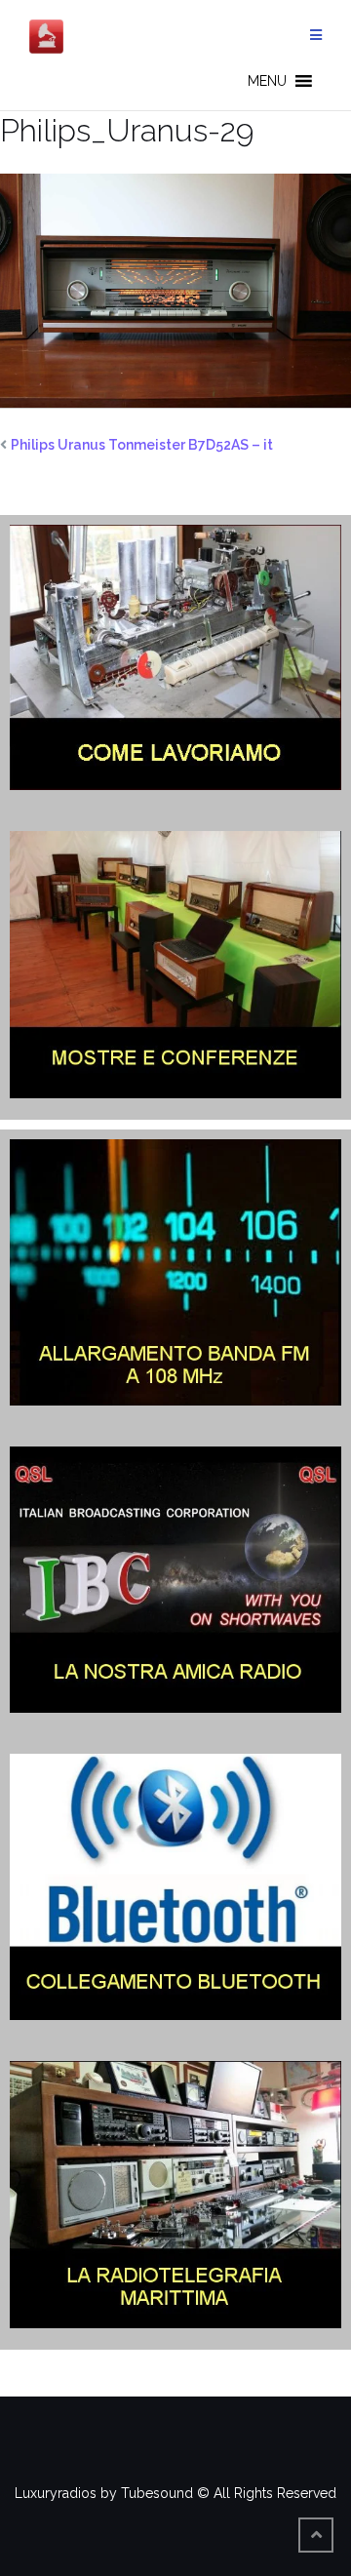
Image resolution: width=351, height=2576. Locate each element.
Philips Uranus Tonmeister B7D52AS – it (142, 445)
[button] (267, 81)
